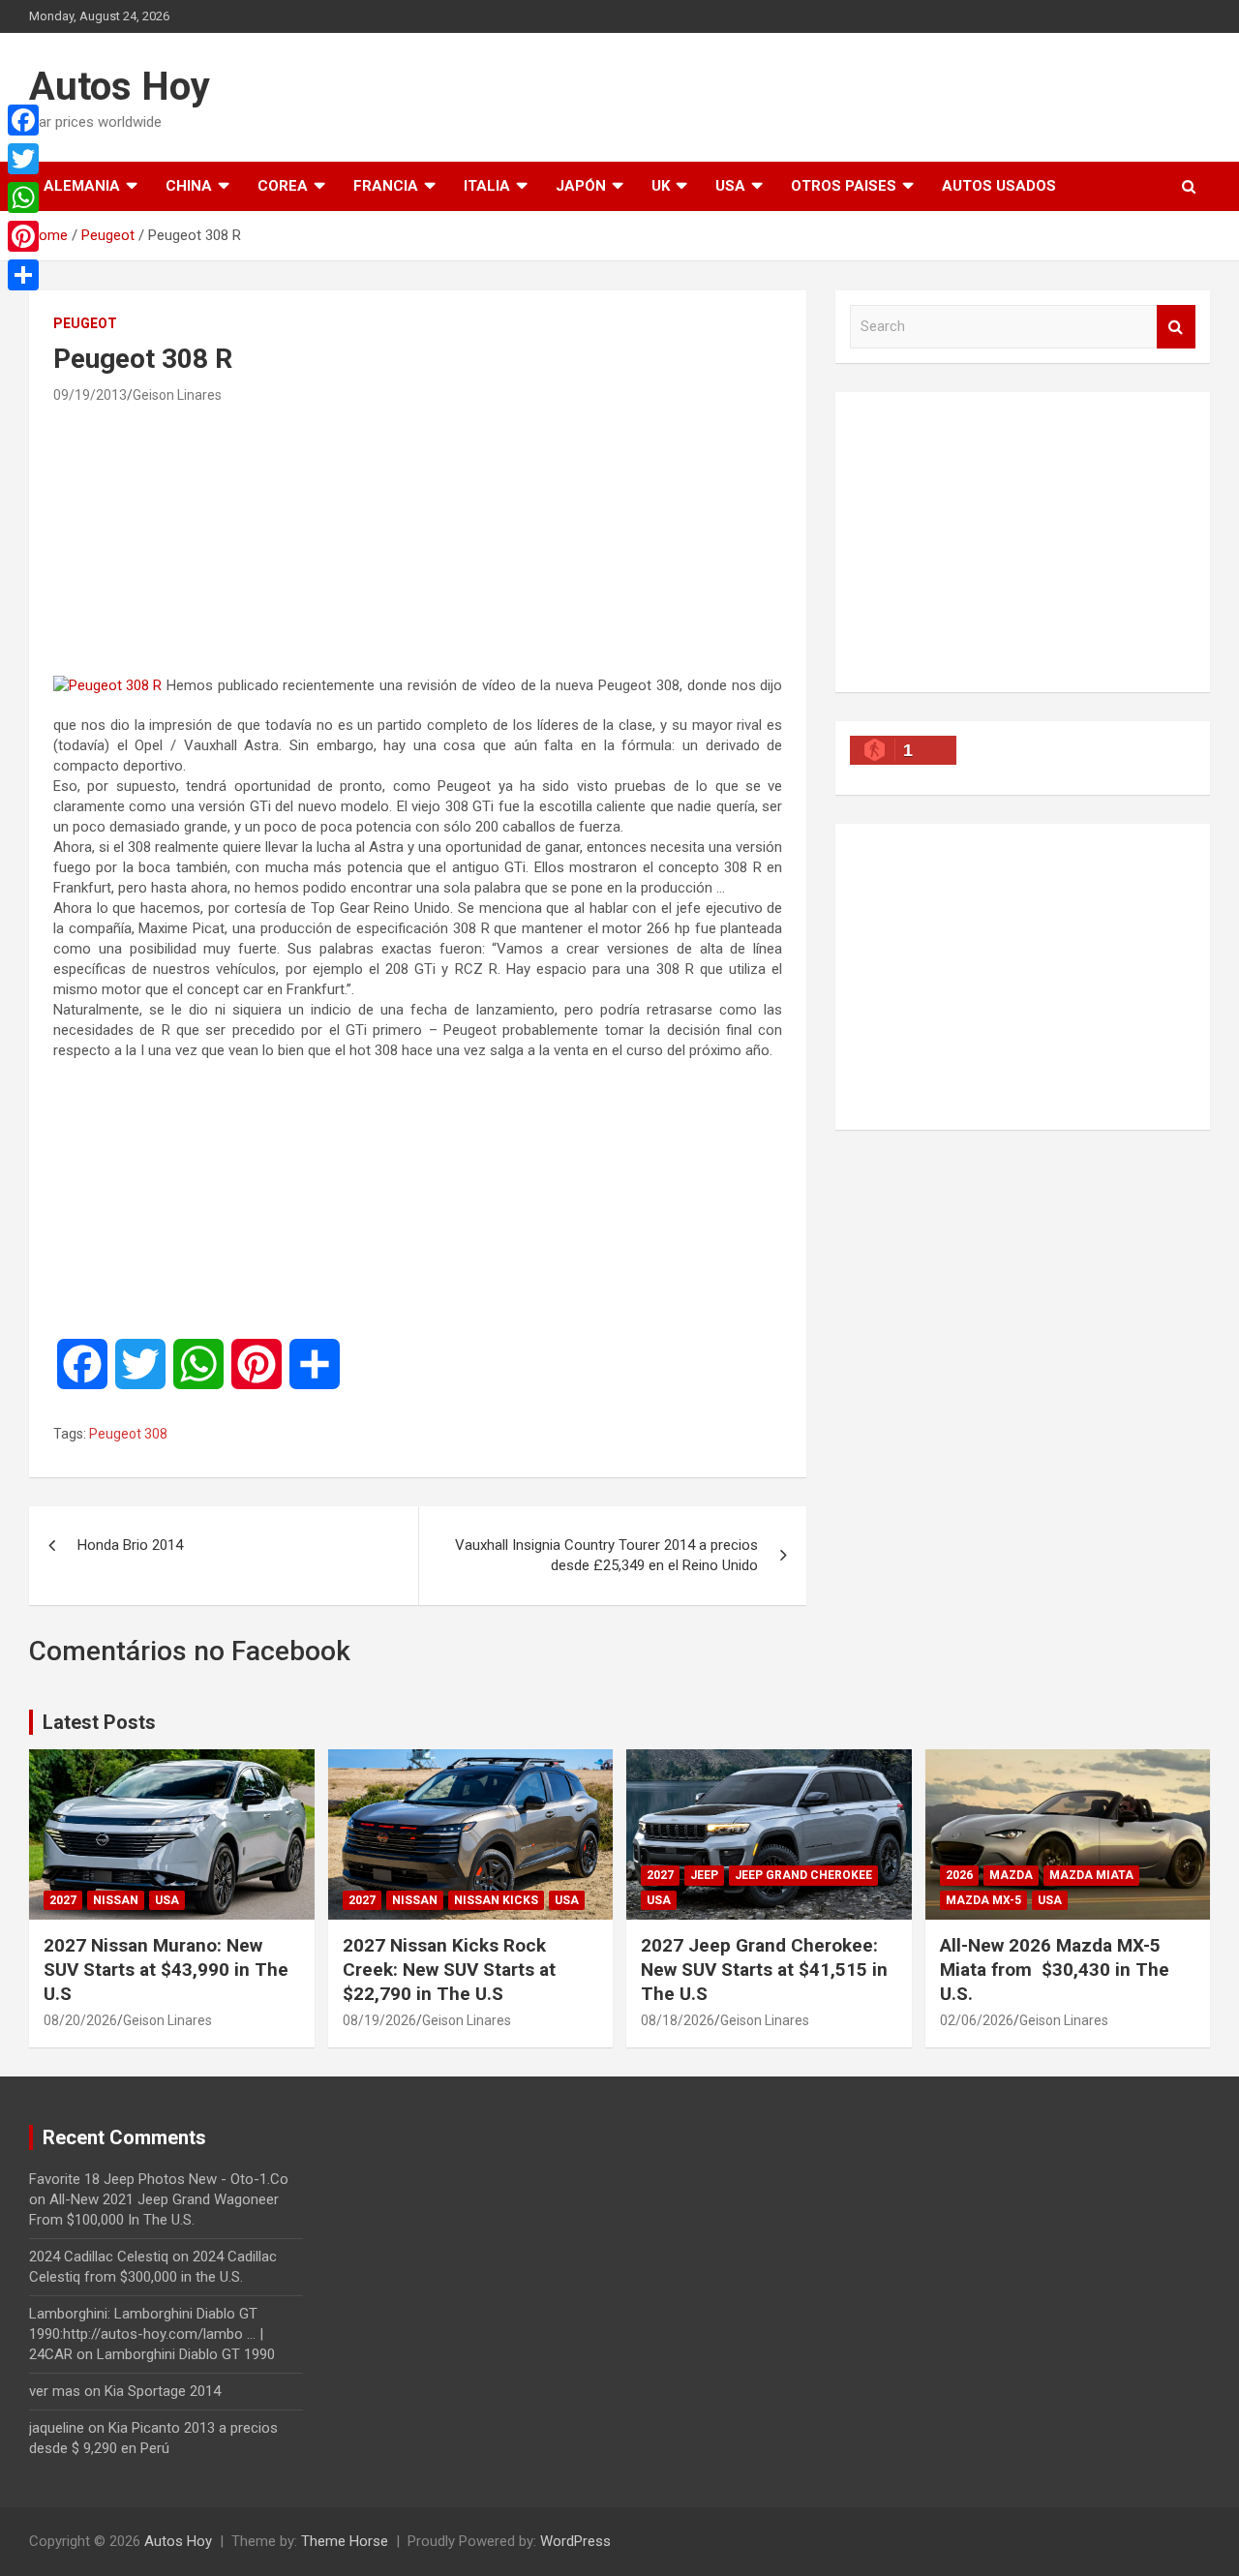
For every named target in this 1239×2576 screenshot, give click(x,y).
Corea (283, 186)
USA (730, 186)
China (189, 186)
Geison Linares (177, 395)
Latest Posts (99, 1722)
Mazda (1011, 1875)
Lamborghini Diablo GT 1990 (186, 2354)
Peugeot (85, 323)
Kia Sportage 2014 (163, 2391)
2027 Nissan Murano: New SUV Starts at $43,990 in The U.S (166, 1969)
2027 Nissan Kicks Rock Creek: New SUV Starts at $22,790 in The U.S (449, 1969)
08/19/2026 (379, 2020)
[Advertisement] (418, 539)
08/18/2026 (678, 2020)
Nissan (116, 1900)
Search (1176, 327)
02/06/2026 (977, 2020)
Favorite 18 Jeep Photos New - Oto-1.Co (159, 2179)
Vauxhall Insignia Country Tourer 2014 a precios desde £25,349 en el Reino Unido (606, 1555)
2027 (63, 1900)
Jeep (704, 1875)
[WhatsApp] (23, 197)
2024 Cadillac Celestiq (99, 2257)
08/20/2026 (80, 2020)
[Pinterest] (23, 236)
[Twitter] (23, 159)
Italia (487, 186)
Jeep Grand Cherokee (803, 1875)
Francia (386, 186)
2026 (959, 1875)
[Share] (23, 275)
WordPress (575, 2541)
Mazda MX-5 (983, 1900)
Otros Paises (844, 186)
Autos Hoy (120, 87)
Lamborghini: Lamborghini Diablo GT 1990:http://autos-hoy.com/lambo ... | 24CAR (146, 2334)
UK (661, 186)
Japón (581, 186)
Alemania (82, 186)
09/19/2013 (90, 395)
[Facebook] (23, 120)
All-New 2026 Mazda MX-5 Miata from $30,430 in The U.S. (1055, 1969)
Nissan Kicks (496, 1900)
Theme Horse (345, 2541)
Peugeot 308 (128, 1434)
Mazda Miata (1091, 1875)
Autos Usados (999, 186)
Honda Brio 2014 (130, 1545)
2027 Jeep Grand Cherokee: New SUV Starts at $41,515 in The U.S (764, 1969)
